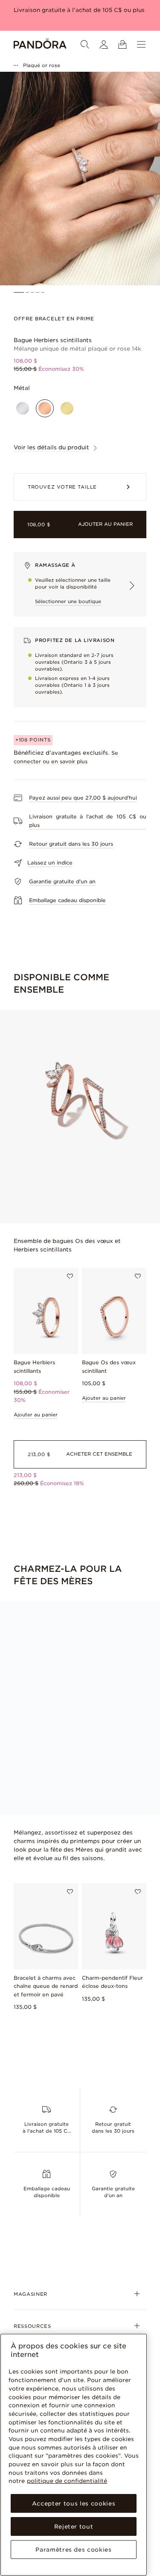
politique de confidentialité (67, 2481)
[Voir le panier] (122, 44)
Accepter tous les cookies (74, 2503)
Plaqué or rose (42, 65)
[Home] (40, 44)
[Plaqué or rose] (45, 408)
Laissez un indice (50, 863)
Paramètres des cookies (73, 2550)
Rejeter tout (74, 2526)
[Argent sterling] (23, 408)
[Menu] (141, 44)
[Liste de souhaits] (70, 1276)
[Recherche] (85, 44)
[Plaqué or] (67, 408)
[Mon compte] (104, 44)
